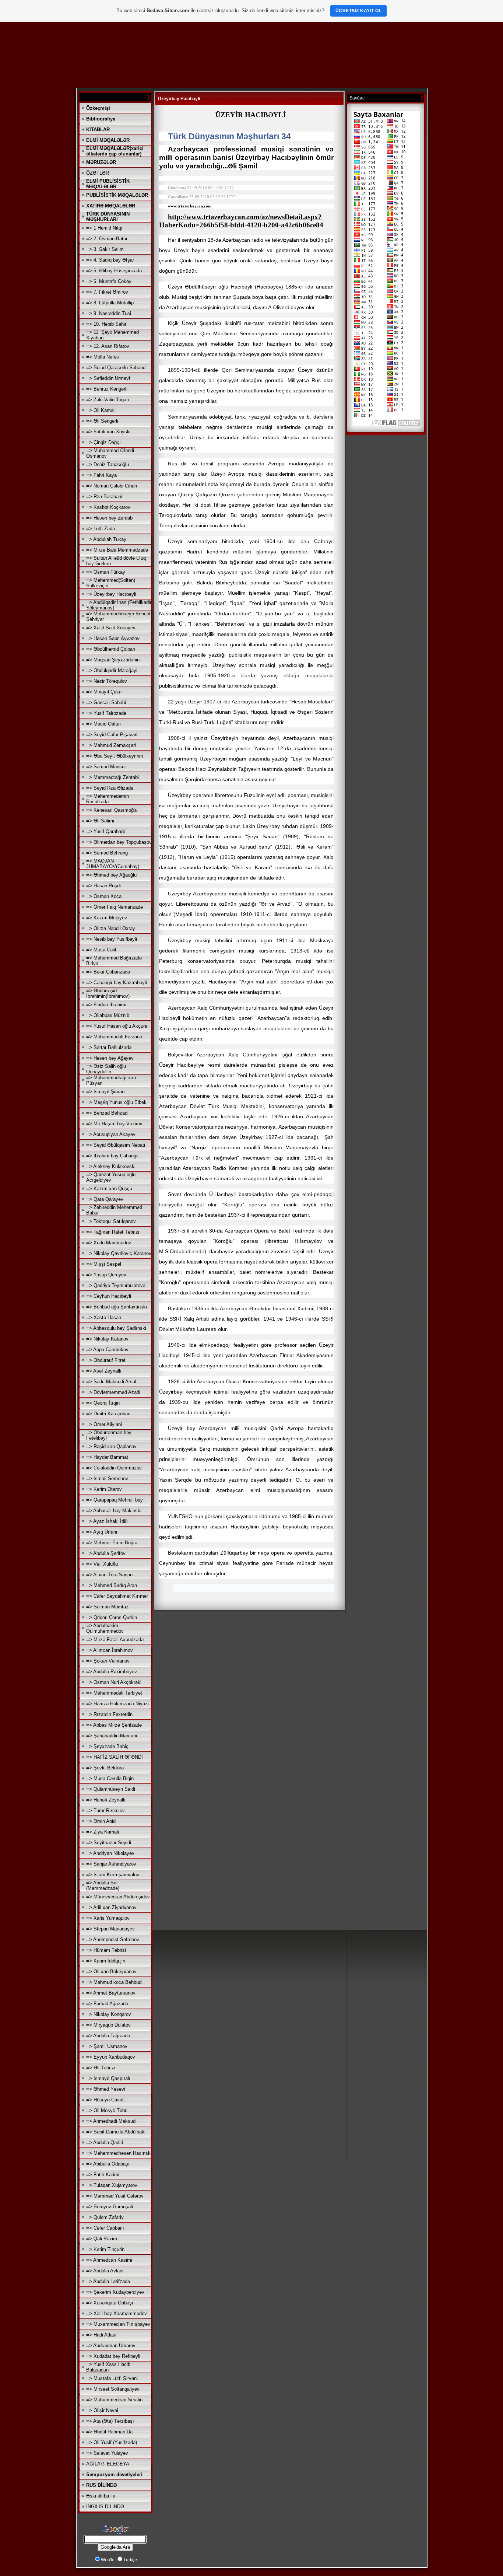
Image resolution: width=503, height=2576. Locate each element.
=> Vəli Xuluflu (102, 1564)
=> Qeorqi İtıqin (103, 1403)
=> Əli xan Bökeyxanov (111, 1972)
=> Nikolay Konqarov (109, 2014)
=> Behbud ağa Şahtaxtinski (117, 1307)
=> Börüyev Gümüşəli (110, 2207)
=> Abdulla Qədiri (105, 2142)
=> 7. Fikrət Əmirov (107, 292)
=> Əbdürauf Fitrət (106, 1360)
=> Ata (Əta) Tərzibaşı (110, 2421)
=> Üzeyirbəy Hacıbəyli (111, 594)
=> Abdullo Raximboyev (112, 1672)
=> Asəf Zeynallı (104, 1371)
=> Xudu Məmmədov (109, 1243)
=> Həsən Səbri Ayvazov (113, 638)
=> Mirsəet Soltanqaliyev (113, 2389)
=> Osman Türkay (106, 572)
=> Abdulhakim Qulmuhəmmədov (105, 1628)
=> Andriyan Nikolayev (110, 1853)
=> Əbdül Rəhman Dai (110, 2432)
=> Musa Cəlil (101, 950)
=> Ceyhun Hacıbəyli (109, 1296)
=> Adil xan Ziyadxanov (111, 1907)
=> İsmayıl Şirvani (106, 1092)
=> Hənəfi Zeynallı (106, 1800)
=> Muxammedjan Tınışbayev (118, 2324)
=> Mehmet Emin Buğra (112, 1543)
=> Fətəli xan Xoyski (108, 432)
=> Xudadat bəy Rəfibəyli (113, 2356)
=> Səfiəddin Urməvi (108, 378)
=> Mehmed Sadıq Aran (112, 1585)
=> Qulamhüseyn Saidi (111, 1789)
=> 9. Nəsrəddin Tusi (109, 313)
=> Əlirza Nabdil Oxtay (111, 928)
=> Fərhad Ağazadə (107, 2004)
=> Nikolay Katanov (107, 1339)
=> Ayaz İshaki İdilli (107, 1521)
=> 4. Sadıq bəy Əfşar (110, 260)
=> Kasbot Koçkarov (108, 507)
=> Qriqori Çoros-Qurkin (112, 1617)
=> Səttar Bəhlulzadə (109, 1047)
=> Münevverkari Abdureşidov (118, 1897)
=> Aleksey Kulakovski (111, 1166)
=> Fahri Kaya (101, 475)
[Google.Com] (115, 2534)
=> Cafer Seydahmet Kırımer (117, 1596)
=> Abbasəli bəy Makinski (114, 1511)
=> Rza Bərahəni (104, 497)
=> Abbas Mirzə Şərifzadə (114, 1725)
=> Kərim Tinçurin (105, 2249)
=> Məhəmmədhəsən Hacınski (119, 2153)
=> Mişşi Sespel (104, 1264)
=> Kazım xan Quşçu (109, 1189)
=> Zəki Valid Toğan (108, 400)
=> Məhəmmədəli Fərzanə (114, 1037)
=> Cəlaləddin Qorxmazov (114, 1468)
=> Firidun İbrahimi (106, 1005)
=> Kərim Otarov (104, 1489)
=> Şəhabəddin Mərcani (112, 1736)
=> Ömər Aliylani (104, 1424)
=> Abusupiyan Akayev (111, 1134)
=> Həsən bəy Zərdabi (110, 518)
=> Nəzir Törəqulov (107, 681)
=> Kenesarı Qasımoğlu (112, 810)
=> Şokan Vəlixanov (108, 1661)
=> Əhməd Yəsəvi (106, 2089)
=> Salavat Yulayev (107, 2453)
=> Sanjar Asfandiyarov (111, 1864)
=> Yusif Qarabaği (105, 831)
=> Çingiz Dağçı (103, 442)
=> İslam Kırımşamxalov (113, 1875)
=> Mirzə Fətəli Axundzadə (115, 1640)
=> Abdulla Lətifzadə (108, 2281)
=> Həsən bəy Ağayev (110, 1058)
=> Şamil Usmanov (107, 2046)
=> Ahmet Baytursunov (111, 1993)
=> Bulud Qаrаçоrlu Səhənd (116, 368)
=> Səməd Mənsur (106, 767)
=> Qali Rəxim (102, 2239)
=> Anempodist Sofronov (113, 1939)
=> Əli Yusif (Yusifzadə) (112, 2442)
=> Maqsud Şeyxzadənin (113, 660)
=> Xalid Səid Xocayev (111, 628)
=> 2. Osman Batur (107, 239)
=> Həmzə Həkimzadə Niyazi (117, 1704)
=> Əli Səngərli (102, 421)
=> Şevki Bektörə (105, 1768)
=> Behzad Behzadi (107, 1113)
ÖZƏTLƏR (98, 173)
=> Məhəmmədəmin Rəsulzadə (108, 799)
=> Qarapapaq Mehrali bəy (115, 1500)
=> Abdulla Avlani (105, 2271)
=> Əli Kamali (101, 410)
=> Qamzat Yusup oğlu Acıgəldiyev (111, 1177)
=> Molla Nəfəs (103, 357)
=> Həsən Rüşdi (103, 886)
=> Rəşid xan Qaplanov (111, 1446)
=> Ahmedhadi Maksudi (111, 2121)
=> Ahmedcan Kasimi (109, 2260)
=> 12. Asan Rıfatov (108, 346)
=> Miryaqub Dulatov (108, 2025)
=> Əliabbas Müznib (108, 1015)
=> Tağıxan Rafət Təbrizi (113, 1232)
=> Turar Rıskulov (105, 1810)
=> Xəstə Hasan (104, 1317)
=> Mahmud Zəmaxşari (111, 745)
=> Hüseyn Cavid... (107, 2100)
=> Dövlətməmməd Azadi (113, 1392)
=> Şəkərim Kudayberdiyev (115, 2292)
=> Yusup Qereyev (106, 1275)
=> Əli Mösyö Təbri (107, 2110)
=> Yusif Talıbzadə (106, 713)
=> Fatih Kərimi (103, 2175)
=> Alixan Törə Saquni (110, 1575)
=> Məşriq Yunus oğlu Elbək (116, 1102)
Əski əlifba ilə (101, 2496)
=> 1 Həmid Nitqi (104, 228)
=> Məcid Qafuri (103, 724)
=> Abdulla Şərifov (106, 1553)
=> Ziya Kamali (103, 1832)
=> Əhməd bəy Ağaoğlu (111, 875)
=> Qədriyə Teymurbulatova (116, 1285)
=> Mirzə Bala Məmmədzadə (117, 550)
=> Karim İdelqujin (106, 1961)
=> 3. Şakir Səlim (105, 249)
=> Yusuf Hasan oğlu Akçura (117, 1026)
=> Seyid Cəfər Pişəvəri (112, 735)
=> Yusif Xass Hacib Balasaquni (108, 2367)
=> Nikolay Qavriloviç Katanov (119, 1253)
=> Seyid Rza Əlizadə (110, 788)
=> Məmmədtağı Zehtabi (112, 777)
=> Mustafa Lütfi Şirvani (112, 2378)
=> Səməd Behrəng (107, 853)
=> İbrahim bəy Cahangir (112, 1156)
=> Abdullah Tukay (106, 539)
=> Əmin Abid (101, 1821)
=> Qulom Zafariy (105, 2217)
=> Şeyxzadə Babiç (107, 1746)
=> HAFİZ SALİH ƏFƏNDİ (115, 1757)
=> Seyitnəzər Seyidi (109, 1843)
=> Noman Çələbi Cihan (112, 486)
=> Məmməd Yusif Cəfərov (115, 2196)
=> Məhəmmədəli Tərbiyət (114, 1693)
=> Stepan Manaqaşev (110, 1929)
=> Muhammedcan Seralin (114, 2400)
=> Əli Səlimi (100, 821)
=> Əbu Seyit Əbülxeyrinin (115, 756)
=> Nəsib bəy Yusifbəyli (112, 939)
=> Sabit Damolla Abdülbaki (116, 2132)
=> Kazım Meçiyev (107, 918)
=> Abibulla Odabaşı (108, 2164)
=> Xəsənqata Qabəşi (110, 2303)
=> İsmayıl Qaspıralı (108, 2078)
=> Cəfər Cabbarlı (105, 2228)
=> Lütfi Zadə (101, 529)
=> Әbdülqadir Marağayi (112, 670)
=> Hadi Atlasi (101, 2335)
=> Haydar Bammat (107, 1457)
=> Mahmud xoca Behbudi (114, 1982)
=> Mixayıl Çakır (104, 692)
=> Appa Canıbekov (107, 1350)
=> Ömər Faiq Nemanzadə (115, 907)
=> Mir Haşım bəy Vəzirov (114, 1124)
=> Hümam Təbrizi (106, 1950)
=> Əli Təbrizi (101, 2068)
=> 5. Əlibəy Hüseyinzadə (114, 271)
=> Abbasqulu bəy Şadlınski (116, 1328)
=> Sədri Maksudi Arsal (111, 1382)
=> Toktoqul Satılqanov (111, 1221)
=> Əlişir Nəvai (102, 2410)
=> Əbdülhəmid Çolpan (111, 649)
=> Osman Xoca (104, 896)
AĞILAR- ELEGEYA (108, 2464)
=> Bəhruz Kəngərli (107, 389)
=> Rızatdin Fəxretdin (109, 1714)
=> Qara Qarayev (105, 1199)
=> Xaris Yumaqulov (108, 1918)
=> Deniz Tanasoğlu (108, 464)
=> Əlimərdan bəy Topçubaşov (119, 842)
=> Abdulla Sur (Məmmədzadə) (103, 1885)
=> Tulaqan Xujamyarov (112, 2185)
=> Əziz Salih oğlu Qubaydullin (106, 1069)
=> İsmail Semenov (107, 1479)
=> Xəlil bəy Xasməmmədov (117, 2313)
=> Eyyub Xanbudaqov (111, 2057)
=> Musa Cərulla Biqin (110, 1778)
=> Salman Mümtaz (107, 1607)
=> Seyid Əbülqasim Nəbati (116, 1145)
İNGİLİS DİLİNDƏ (105, 2507)
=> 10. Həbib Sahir (106, 324)
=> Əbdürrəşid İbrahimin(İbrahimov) (108, 993)
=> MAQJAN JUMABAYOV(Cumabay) (113, 864)
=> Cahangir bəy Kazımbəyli (117, 983)
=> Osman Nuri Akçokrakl (114, 1682)
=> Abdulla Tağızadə (108, 2036)
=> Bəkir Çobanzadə (108, 972)
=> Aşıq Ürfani (102, 1532)
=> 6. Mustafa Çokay (109, 281)
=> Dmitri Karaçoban (108, 1414)
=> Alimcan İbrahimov (110, 1650)
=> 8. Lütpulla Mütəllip (110, 303)
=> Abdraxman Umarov (111, 2346)
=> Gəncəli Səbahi (106, 702)
